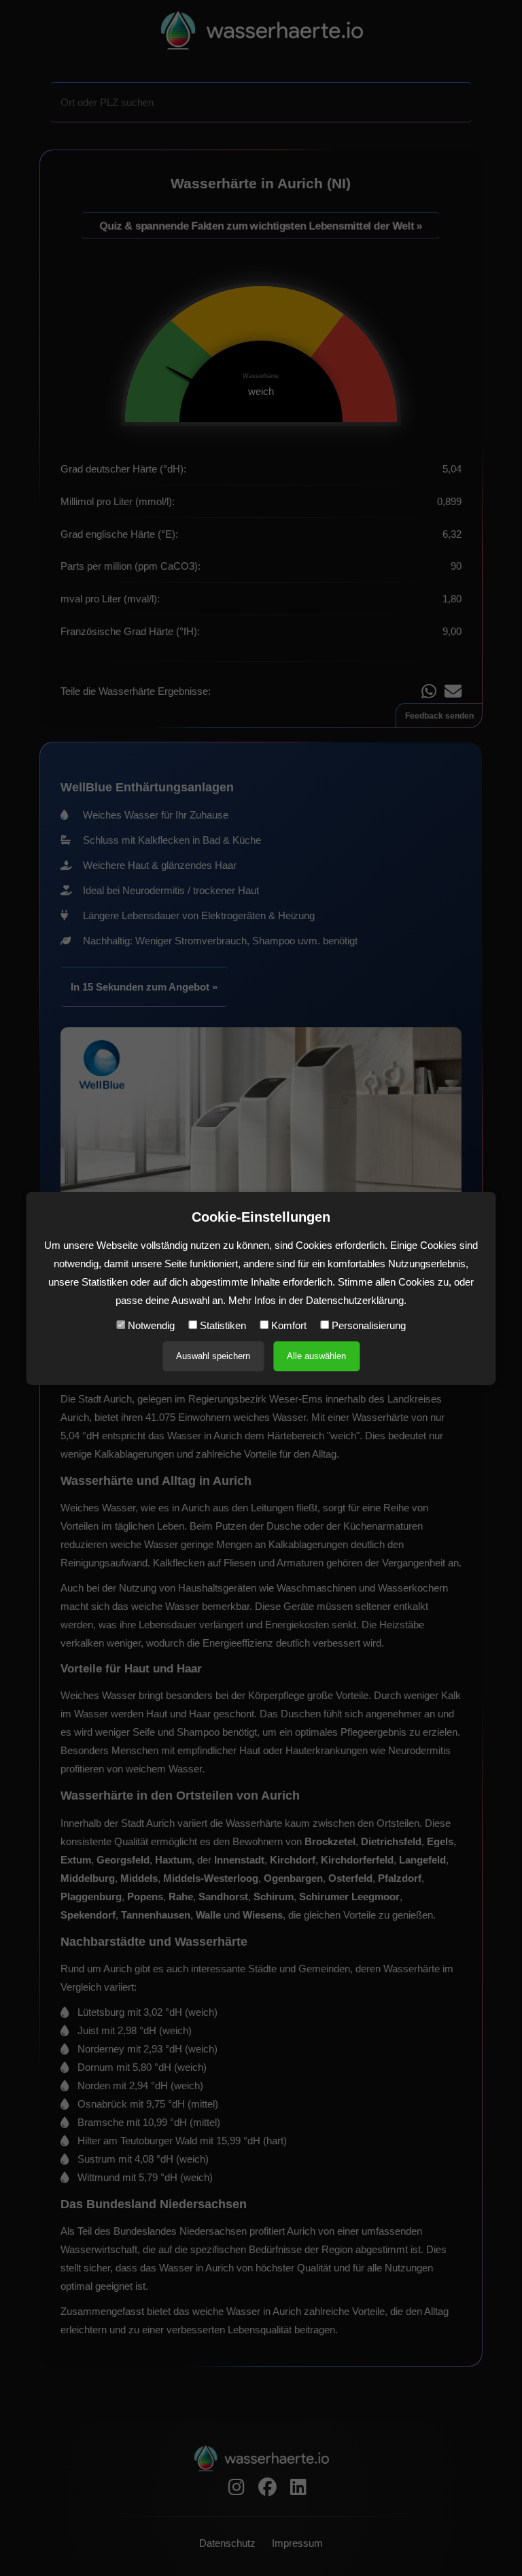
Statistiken (222, 1325)
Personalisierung (367, 1325)
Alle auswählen (316, 1356)
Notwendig (150, 1325)
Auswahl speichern (213, 1356)
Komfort (288, 1325)
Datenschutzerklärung (355, 1300)
